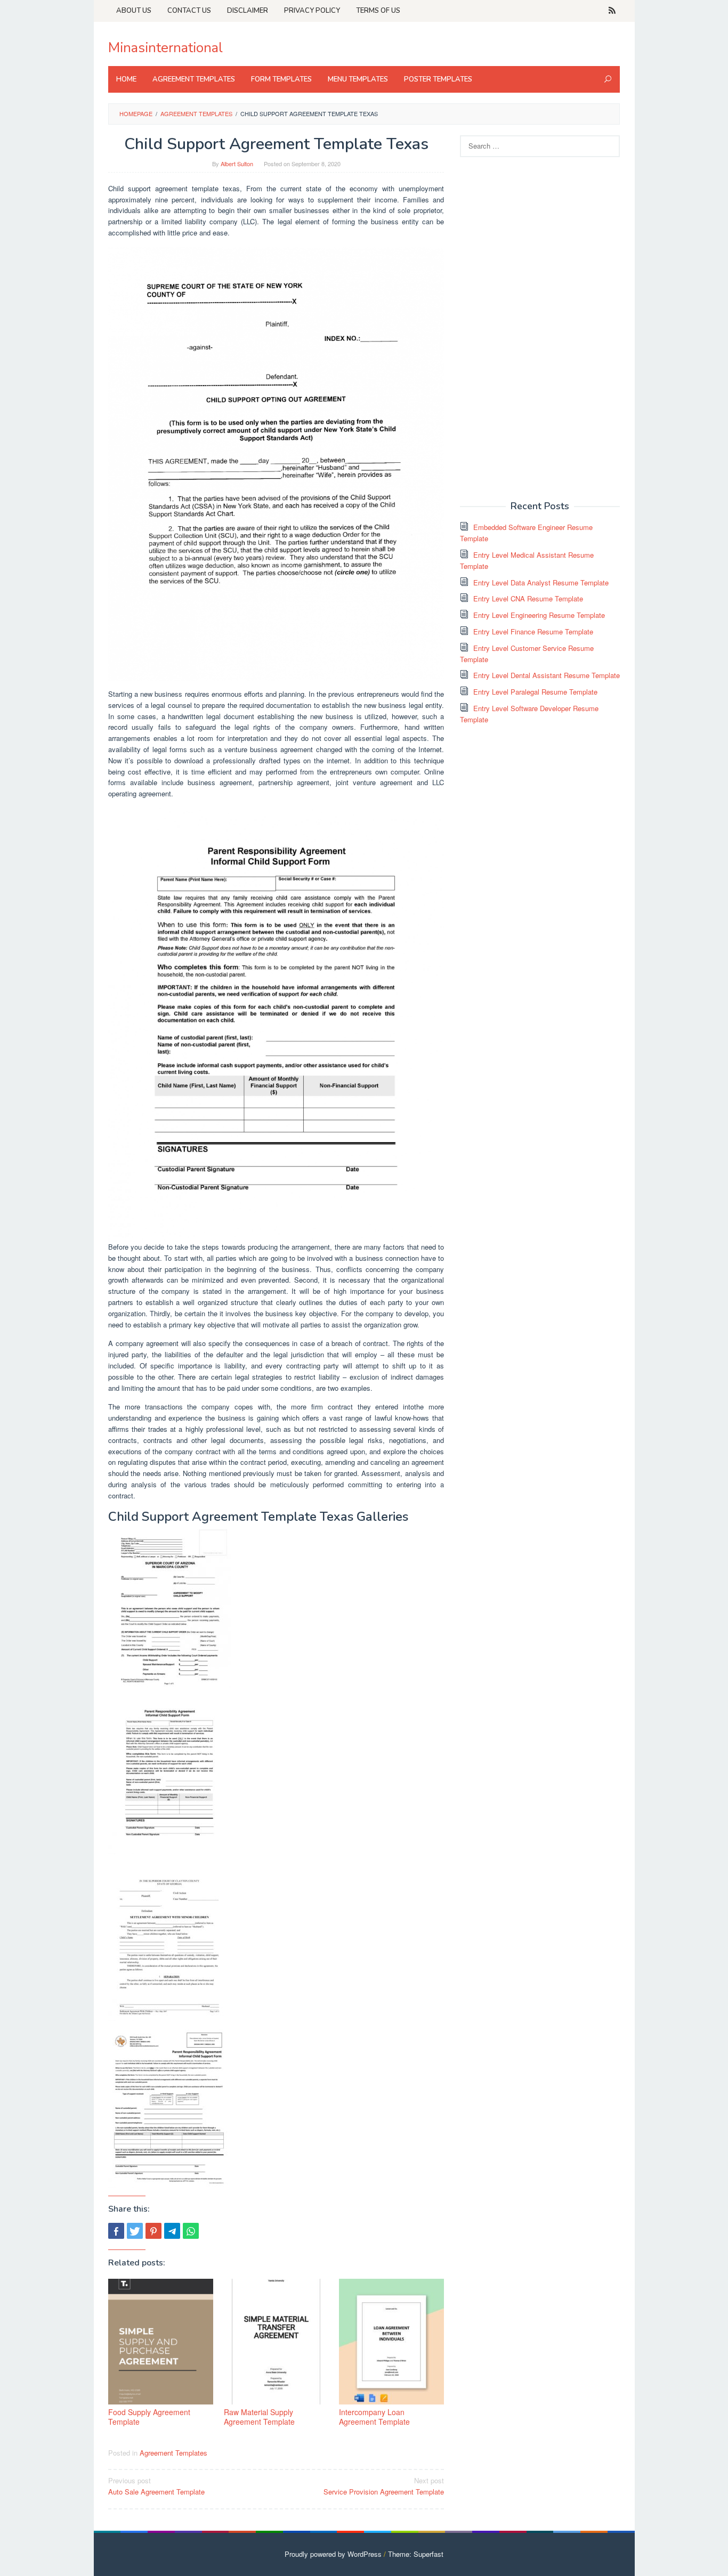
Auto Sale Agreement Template (156, 2486)
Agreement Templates (173, 2453)
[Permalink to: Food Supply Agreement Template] (161, 2342)
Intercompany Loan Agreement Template (374, 2417)
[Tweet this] (135, 2231)
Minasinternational (165, 48)
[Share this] (116, 2231)
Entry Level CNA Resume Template (528, 598)
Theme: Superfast (416, 2554)
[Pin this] (153, 2231)
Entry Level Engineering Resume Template (539, 615)
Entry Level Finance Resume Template (533, 631)
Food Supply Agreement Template (149, 2417)
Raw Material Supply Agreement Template (259, 2417)
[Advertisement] (540, 328)
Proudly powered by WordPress (333, 2554)
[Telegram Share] (172, 2231)
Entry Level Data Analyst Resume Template (541, 582)
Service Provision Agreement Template (384, 2486)
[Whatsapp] (191, 2231)
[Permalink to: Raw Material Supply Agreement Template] (276, 2342)
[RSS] (612, 11)
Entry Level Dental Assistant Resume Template (547, 675)
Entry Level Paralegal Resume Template (535, 692)
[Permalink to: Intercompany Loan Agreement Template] (391, 2342)
